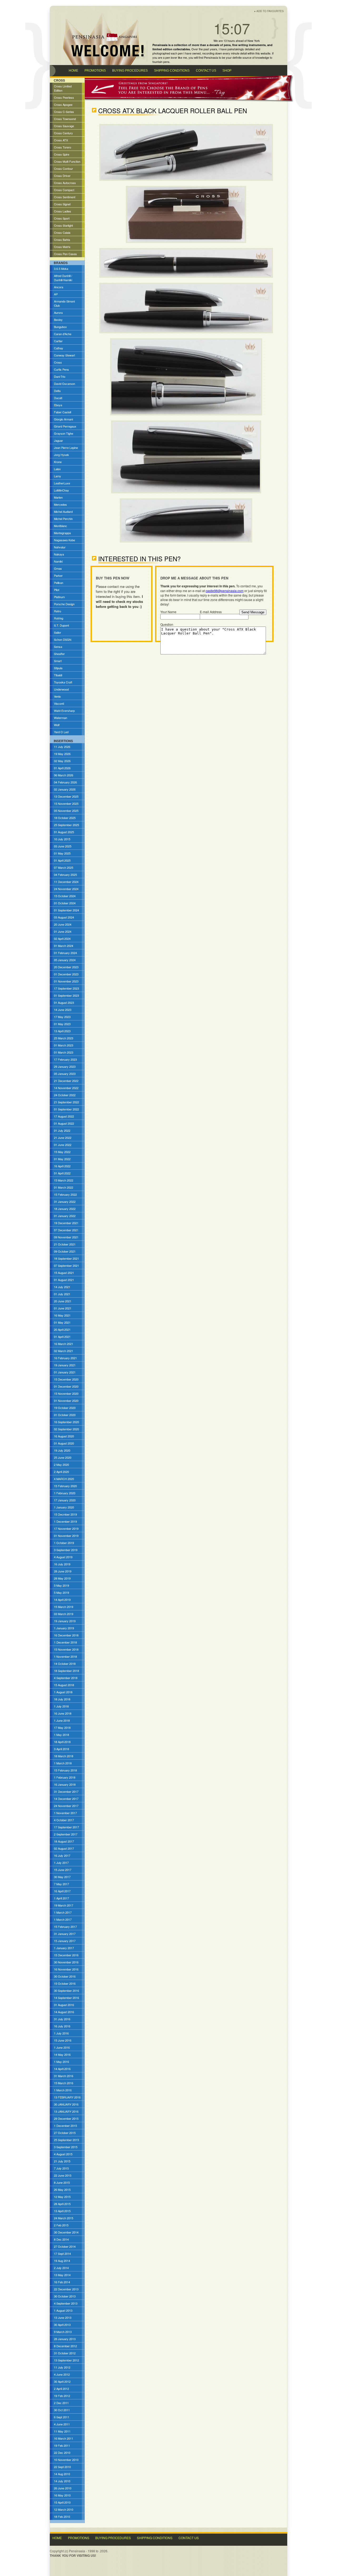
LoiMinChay (61, 490)
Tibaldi (58, 675)
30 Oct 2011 (62, 2410)
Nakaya (59, 554)
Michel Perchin (63, 519)
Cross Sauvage (64, 126)
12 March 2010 (64, 2509)
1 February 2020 (65, 1493)
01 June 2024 (63, 931)
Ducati (58, 398)
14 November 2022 (66, 1088)
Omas (58, 568)
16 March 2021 (64, 1344)
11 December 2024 (66, 882)
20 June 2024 (63, 924)
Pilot (57, 590)
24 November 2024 (66, 889)
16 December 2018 (66, 1635)
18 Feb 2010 (62, 2517)
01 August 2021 (64, 1280)
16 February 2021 (65, 1358)
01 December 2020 (66, 1386)
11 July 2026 (62, 747)
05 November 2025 (66, 811)
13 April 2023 (62, 1031)
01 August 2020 (64, 1443)
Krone (58, 462)
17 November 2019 (66, 1528)
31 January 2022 (65, 1202)
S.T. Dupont (61, 625)
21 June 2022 (63, 1138)
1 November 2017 (65, 1813)
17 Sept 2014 (62, 2254)
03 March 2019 (64, 1614)
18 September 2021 (66, 1258)
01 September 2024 (66, 910)
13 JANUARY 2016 (66, 2111)
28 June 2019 (63, 1571)
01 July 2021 (62, 1294)
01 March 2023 (64, 1045)
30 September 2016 (66, 1991)
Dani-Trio (60, 376)
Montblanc (61, 526)
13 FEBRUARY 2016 (67, 2097)
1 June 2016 (62, 2047)
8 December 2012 (65, 2346)
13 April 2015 (62, 2211)
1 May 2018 (61, 1735)
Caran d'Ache (63, 334)
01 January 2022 (65, 1216)
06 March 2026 (64, 775)
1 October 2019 (64, 1543)
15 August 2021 (64, 1273)
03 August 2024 (64, 917)
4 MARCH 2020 (64, 1479)
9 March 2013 (63, 2332)
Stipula (58, 668)
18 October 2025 (65, 818)
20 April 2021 (62, 1329)
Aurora (58, 312)
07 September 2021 (66, 1265)
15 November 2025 (66, 803)
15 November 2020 (66, 1393)
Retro (58, 611)
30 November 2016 (66, 1962)
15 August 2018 (64, 1685)
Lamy (58, 476)
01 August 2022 (64, 1123)
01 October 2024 (65, 903)
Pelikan (59, 583)
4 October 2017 (64, 1820)
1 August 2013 (63, 2310)
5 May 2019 (61, 1585)
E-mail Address (211, 612)
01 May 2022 (62, 1159)
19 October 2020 (65, 1408)
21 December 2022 (66, 1081)
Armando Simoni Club (64, 303)
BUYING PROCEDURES (130, 71)
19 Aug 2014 (62, 2261)
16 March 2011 (64, 2438)
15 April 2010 (62, 2502)
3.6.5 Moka (61, 269)
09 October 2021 (65, 1251)
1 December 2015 (65, 2126)
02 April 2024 (62, 939)
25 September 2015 (66, 2140)
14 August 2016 (64, 2012)
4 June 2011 (62, 2424)
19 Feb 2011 (62, 2445)
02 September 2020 (66, 1429)
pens (227, 45)
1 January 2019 (64, 1628)
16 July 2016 (62, 2026)
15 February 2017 (65, 1927)
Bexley (58, 320)
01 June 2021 (63, 1308)
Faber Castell (63, 412)
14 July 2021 (62, 1287)
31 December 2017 (66, 1791)
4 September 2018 (66, 1678)
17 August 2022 (64, 1116)
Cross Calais (62, 232)
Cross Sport (62, 218)
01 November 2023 (66, 981)
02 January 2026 (65, 789)
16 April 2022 (62, 1166)
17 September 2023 (66, 988)
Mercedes (60, 504)
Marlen (58, 497)
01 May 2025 (62, 853)
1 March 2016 (63, 2090)
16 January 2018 (65, 1784)
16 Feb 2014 (62, 2282)
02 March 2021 (64, 1351)
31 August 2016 (64, 2005)
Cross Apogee (63, 105)
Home (57, 2538)
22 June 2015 (63, 2175)
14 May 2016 (62, 2054)
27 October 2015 (65, 2133)
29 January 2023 (65, 1066)
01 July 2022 (62, 1130)
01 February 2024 (65, 953)
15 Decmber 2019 (65, 1514)
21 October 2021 (65, 1244)
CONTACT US (206, 71)
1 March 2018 (63, 1763)
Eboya (58, 405)
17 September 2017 (66, 1827)
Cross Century (63, 133)
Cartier (58, 341)
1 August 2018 (63, 1692)
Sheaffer (59, 654)
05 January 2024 (65, 960)
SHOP (227, 71)
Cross (58, 362)
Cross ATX (61, 140)
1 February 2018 (65, 1777)
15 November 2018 (66, 1649)
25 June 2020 (63, 1457)
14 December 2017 (66, 1799)
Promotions (79, 2538)
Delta (57, 391)
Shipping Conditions (155, 2538)
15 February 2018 (65, 1770)
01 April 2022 (62, 1173)
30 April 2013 (62, 2325)
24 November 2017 (66, 1806)
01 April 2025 (62, 860)
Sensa (58, 647)
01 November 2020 (66, 1401)
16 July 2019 (62, 1564)
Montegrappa (62, 533)
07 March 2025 (64, 867)
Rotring (59, 618)
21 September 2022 (66, 1102)
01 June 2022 (63, 1145)
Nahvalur (60, 547)
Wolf (57, 725)
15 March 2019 (64, 1607)
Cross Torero (63, 147)
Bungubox (60, 327)
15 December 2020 (66, 1379)
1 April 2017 (61, 1898)
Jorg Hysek (61, 455)
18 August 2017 (64, 1841)
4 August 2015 (63, 2154)
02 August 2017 (64, 1848)
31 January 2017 (65, 1934)
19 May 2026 (62, 754)
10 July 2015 (62, 839)
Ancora (59, 287)
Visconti (59, 703)
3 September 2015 (66, 2147)
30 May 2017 (62, 1877)
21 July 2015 (62, 2161)
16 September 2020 (66, 1422)
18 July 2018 (62, 1699)
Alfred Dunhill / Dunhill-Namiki (63, 278)
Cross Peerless (64, 97)
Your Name (168, 612)
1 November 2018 (65, 1656)
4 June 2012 (62, 2374)
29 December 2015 (66, 2118)
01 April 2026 (62, 768)
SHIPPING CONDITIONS (172, 71)
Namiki (58, 561)
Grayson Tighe (64, 433)
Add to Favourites (270, 11)
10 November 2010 (66, 2460)
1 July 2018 (61, 1706)
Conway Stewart (65, 355)
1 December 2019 (65, 1521)
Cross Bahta (62, 240)
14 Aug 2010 (62, 2474)
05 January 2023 (65, 1074)
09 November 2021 (66, 1237)
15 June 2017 (63, 1870)
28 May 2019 (62, 1578)
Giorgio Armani (63, 419)
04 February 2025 (65, 875)
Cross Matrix (62, 247)
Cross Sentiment (65, 197)
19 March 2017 (64, 1905)
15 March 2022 (64, 1180)
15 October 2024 (65, 896)
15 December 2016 (66, 1955)
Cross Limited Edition (63, 88)
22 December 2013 (66, 2289)
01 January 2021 (65, 1372)
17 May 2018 (62, 1728)
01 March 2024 (64, 946)
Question (167, 624)
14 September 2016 (66, 1998)
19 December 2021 (66, 1223)
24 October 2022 (65, 1095)
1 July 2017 (61, 1863)
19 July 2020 (62, 1450)
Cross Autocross (65, 183)
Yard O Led (61, 732)
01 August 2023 (64, 1002)
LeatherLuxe (62, 483)
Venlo (57, 696)
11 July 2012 (62, 2367)
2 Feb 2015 (61, 2225)
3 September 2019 (66, 1550)
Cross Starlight (63, 225)
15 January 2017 (65, 1941)
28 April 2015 (62, 2204)
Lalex (57, 469)
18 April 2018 (62, 1742)
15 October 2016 (65, 1983)
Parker (58, 575)
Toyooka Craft (63, 682)
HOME (73, 71)
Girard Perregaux (65, 426)
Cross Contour (63, 168)
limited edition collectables (171, 49)
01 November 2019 (66, 1536)
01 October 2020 (65, 1415)
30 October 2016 (65, 1976)
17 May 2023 (62, 1017)
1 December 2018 (65, 1642)
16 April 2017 (62, 1891)
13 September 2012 (66, 2360)
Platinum (59, 597)
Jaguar (58, 440)
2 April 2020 (61, 1472)
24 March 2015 (64, 2218)
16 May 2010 (62, 2495)
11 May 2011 (62, 2431)
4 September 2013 (66, 2303)
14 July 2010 (62, 2481)
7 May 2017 (61, 1884)
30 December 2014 (66, 2232)
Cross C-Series (64, 112)
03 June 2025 (63, 846)
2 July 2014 (61, 2268)
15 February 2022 (65, 1194)
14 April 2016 (62, 2069)
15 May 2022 (62, 1152)
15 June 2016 (63, 2040)
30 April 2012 (62, 2381)
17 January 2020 (65, 1500)
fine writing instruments (249, 45)
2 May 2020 (61, 1465)
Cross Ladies (63, 211)
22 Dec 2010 (62, 2453)
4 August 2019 (63, 1557)
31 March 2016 (64, 2076)
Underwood (61, 689)
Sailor (58, 632)
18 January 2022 (65, 1209)
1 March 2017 (63, 1912)
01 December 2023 (66, 974)
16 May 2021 (62, 1315)
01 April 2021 (62, 1337)
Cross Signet (62, 204)
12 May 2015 (62, 2197)
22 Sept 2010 (62, 2467)
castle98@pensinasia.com (225, 591)
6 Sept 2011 (62, 2417)
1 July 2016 (61, 2033)
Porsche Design (64, 604)
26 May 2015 (62, 2190)
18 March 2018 (64, 1756)
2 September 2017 (66, 1834)
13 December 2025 (66, 796)
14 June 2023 (63, 1010)
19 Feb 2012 (62, 2396)
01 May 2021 (62, 1322)
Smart (58, 661)
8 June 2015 (62, 2182)
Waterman (61, 718)
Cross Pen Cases (65, 254)
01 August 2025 (64, 832)
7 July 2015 (61, 2168)
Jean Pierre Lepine (66, 448)
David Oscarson (65, 384)
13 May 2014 (62, 2275)
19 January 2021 (65, 1365)
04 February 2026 (65, 782)
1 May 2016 (61, 2062)
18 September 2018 (66, 1671)
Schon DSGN (63, 639)
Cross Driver (62, 176)
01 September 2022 (66, 1109)
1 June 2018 (62, 1720)
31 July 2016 (62, 2019)
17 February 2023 (65, 1059)
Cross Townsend (65, 119)
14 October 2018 (65, 1664)
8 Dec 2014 (61, 2239)
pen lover (171, 57)
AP (56, 294)
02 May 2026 (62, 761)
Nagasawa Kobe (65, 540)
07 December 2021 (66, 1230)
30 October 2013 (65, 2296)
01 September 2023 (66, 995)
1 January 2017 (64, 1948)
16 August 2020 (64, 1436)
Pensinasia (211, 57)
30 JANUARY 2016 (66, 2104)
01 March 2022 (64, 1187)
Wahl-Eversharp (64, 711)
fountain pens (161, 62)
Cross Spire (62, 154)
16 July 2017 (62, 1855)
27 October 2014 (65, 2246)
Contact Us (189, 2538)
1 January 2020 (64, 1507)
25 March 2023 (64, 1038)
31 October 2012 (65, 2353)
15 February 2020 (65, 1486)
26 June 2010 (63, 2488)
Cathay (59, 348)
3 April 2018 (61, 1749)
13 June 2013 (63, 2317)
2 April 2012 (61, 2389)
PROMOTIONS (95, 71)
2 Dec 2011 (61, 2403)
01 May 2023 (62, 1024)
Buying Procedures (113, 2538)
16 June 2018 (63, 1713)
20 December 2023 (66, 967)
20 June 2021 (63, 1301)
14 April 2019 (62, 1600)
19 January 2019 (65, 1621)
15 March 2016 (64, 2083)
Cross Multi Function (67, 161)
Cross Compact (64, 190)
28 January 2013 (65, 2339)
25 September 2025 (66, 825)
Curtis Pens (61, 369)
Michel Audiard (63, 512)
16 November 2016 (66, 1969)
